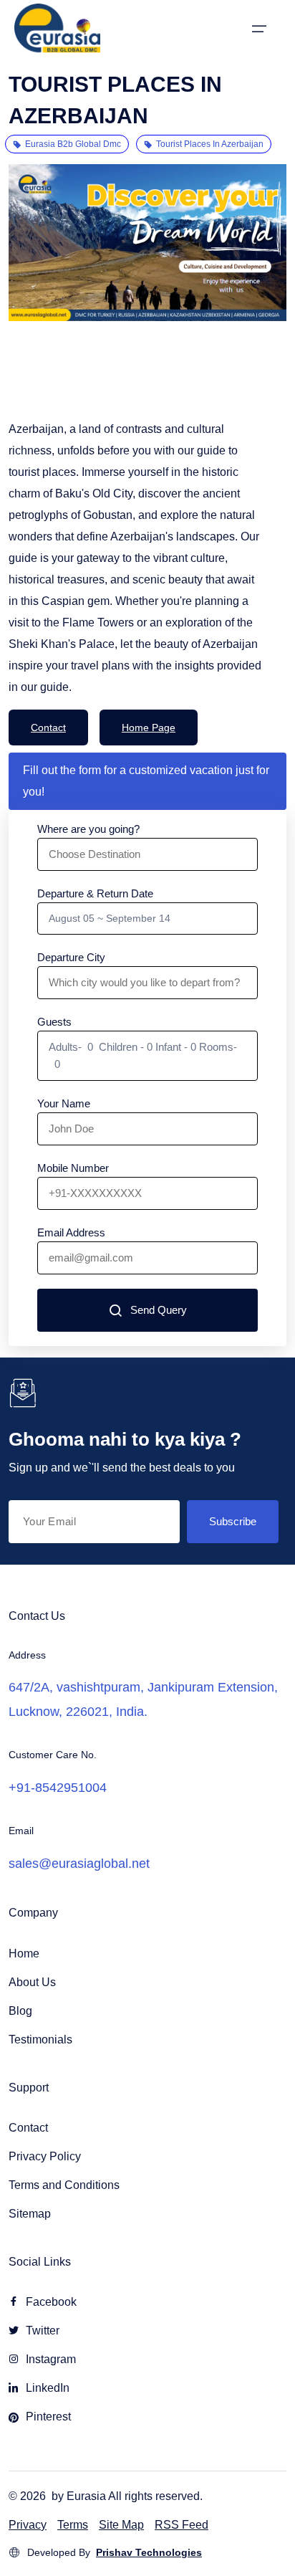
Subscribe (233, 1521)
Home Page (149, 728)
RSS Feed (182, 2525)
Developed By (115, 2552)
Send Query (159, 1310)
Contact (48, 728)
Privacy (28, 2525)
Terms (73, 2525)
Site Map (121, 2525)
